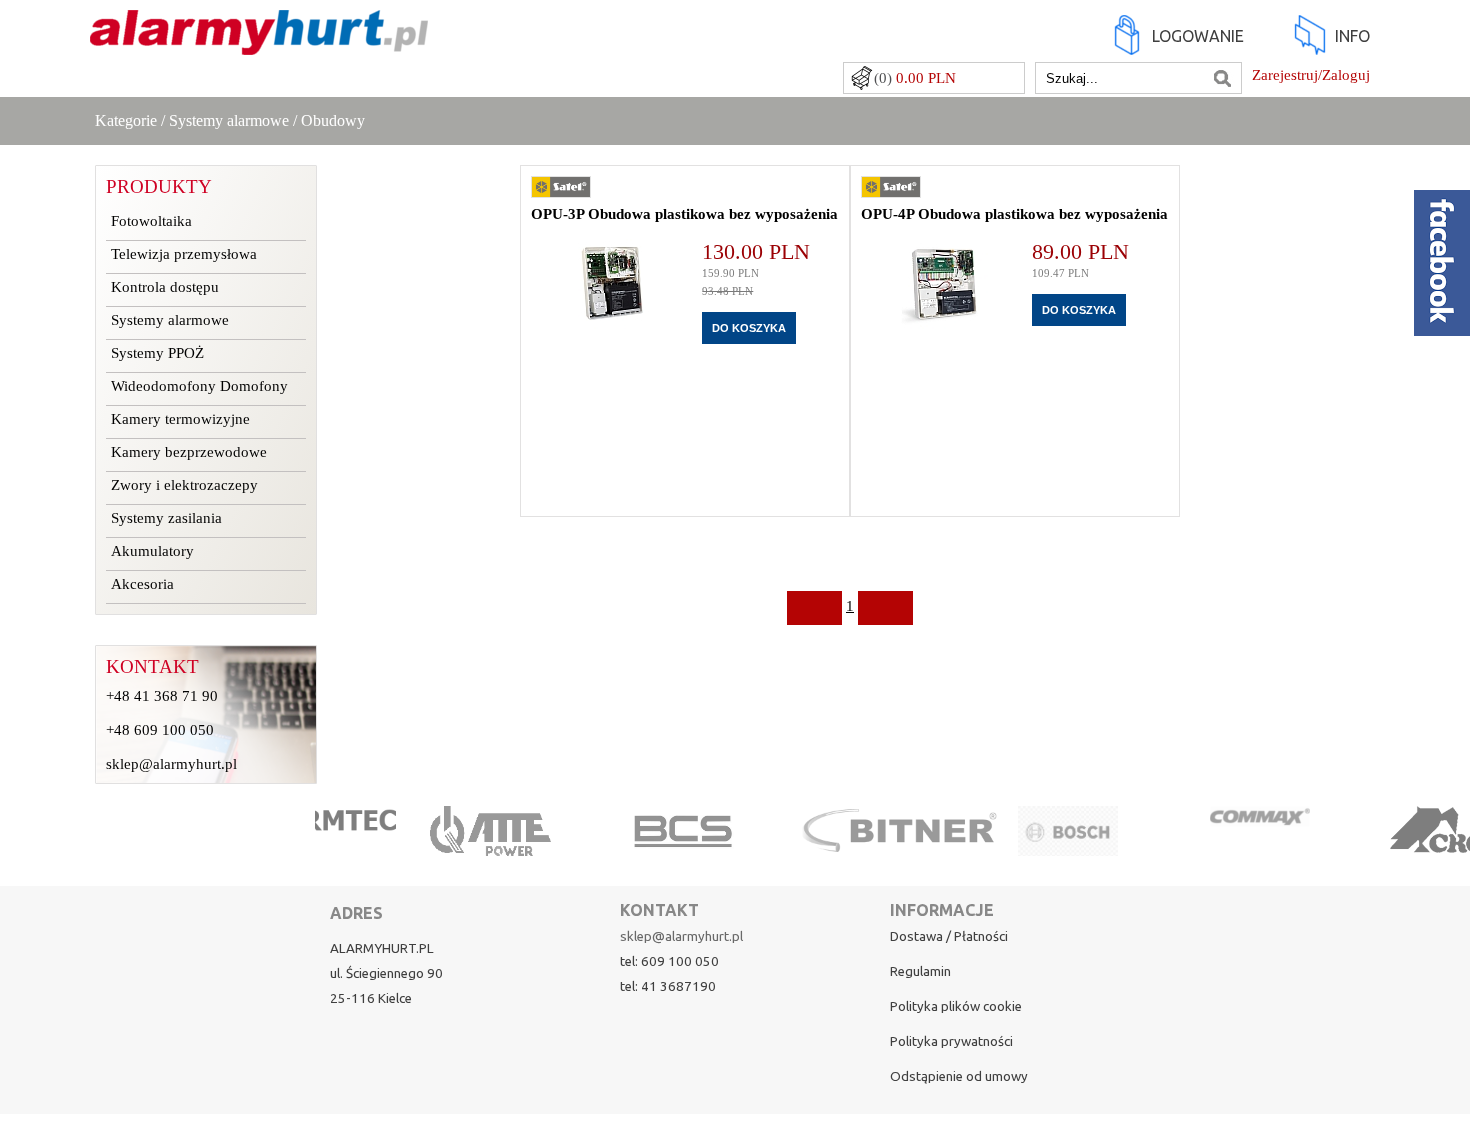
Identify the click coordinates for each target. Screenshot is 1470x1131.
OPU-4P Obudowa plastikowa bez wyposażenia (1014, 214)
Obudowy (333, 120)
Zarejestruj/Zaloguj (1311, 75)
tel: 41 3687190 (668, 986)
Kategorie (126, 120)
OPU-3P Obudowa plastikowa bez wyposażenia (684, 214)
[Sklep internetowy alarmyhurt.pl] (259, 45)
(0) (915, 78)
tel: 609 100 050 (669, 961)
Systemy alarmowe (229, 120)
